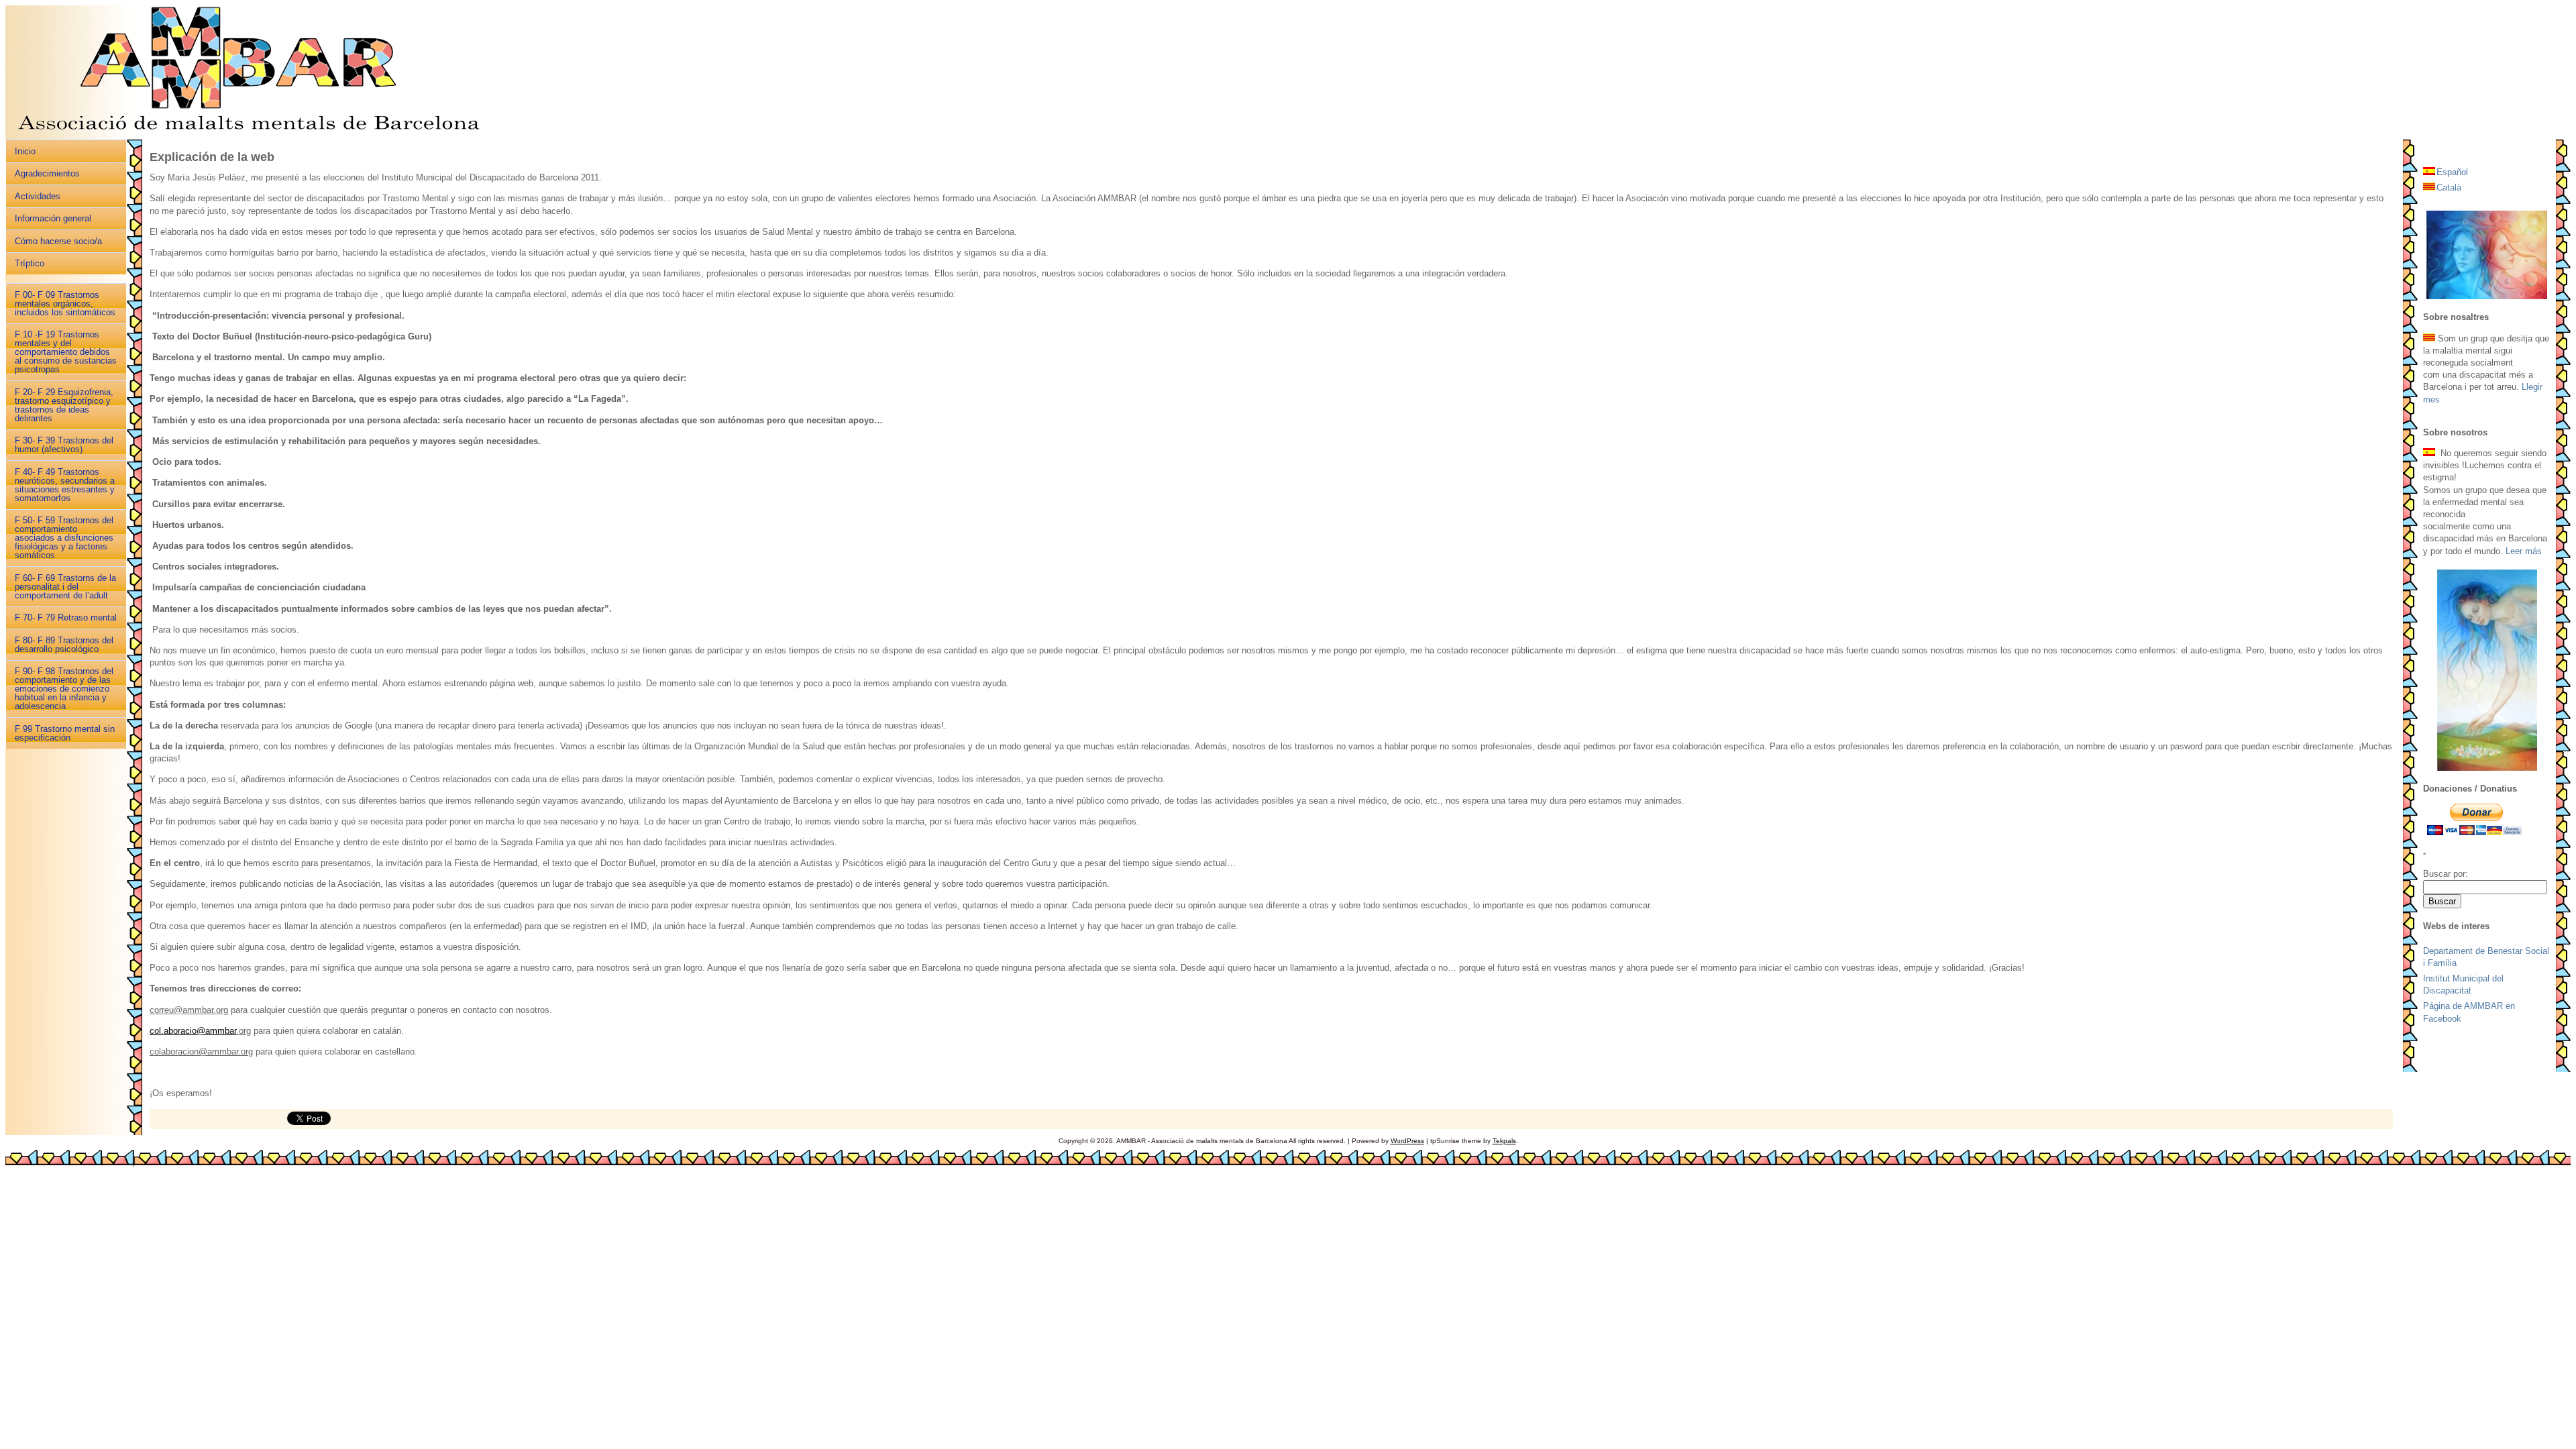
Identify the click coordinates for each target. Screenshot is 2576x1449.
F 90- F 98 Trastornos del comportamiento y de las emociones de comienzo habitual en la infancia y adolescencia (64, 689)
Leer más (2524, 551)
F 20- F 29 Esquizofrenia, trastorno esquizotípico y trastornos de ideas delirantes (64, 405)
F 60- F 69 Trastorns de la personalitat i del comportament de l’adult (65, 587)
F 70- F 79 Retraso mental (66, 618)
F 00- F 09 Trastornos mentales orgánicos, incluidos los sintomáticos (65, 304)
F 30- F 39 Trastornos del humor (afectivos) (64, 445)
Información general (53, 218)
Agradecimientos (47, 173)
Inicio (25, 151)
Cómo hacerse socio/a (58, 241)
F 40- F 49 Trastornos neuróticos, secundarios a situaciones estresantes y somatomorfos (65, 485)
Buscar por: (2446, 874)
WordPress (1407, 1141)
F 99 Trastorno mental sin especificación (65, 733)
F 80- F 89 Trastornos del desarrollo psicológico (64, 645)
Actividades (38, 196)
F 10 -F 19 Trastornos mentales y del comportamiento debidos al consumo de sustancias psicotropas (66, 352)
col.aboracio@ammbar (193, 1031)
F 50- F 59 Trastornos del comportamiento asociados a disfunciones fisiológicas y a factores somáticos (64, 538)
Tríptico (30, 263)
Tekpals (1504, 1141)
